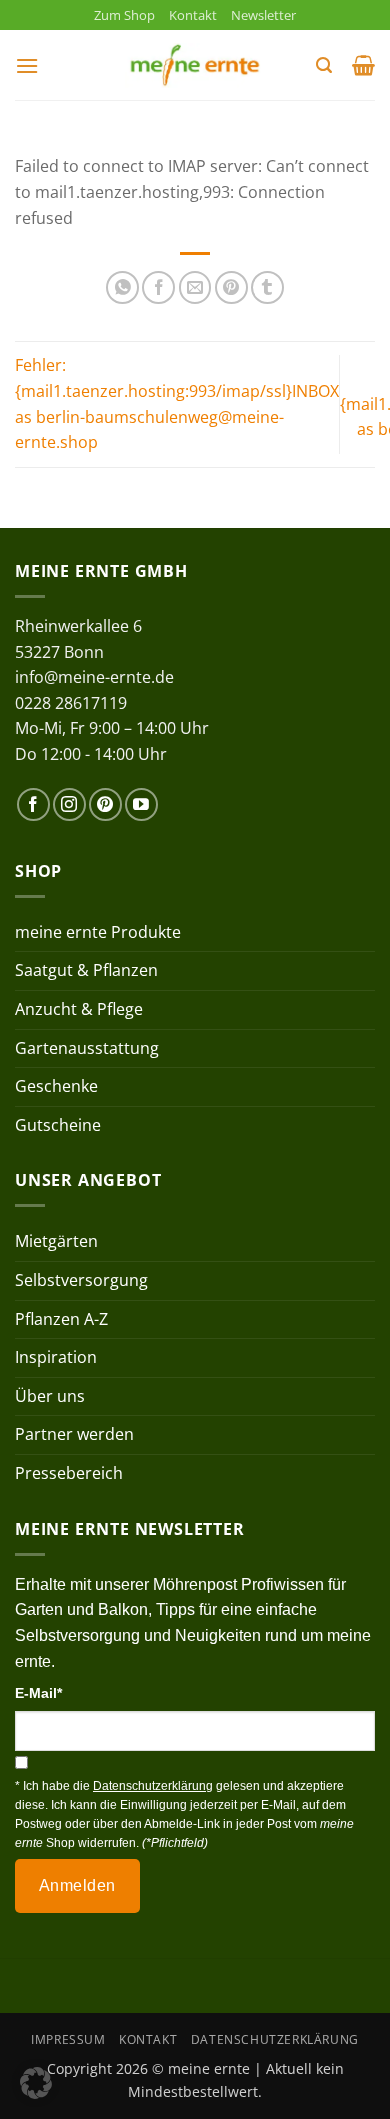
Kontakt (193, 15)
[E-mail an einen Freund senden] (195, 287)
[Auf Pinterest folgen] (105, 804)
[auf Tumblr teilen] (267, 287)
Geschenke (56, 1086)
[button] (27, 65)
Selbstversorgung (81, 1280)
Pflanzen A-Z (61, 1319)
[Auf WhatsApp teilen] (122, 287)
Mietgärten (56, 1241)
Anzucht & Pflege (79, 1009)
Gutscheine (58, 1125)
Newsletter (263, 15)
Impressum (68, 2039)
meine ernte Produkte (98, 932)
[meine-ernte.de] (195, 65)
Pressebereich (69, 1473)
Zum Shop (124, 15)
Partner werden (74, 1434)
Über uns (50, 1396)
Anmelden (77, 1885)
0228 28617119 (71, 703)
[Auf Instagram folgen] (69, 804)
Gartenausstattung (87, 1048)
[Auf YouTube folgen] (141, 804)
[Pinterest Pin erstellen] (231, 287)
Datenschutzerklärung (275, 2039)
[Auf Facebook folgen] (33, 804)
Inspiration (56, 1357)
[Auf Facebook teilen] (158, 287)
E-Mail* (38, 1693)
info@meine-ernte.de (94, 677)
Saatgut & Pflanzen (86, 970)
